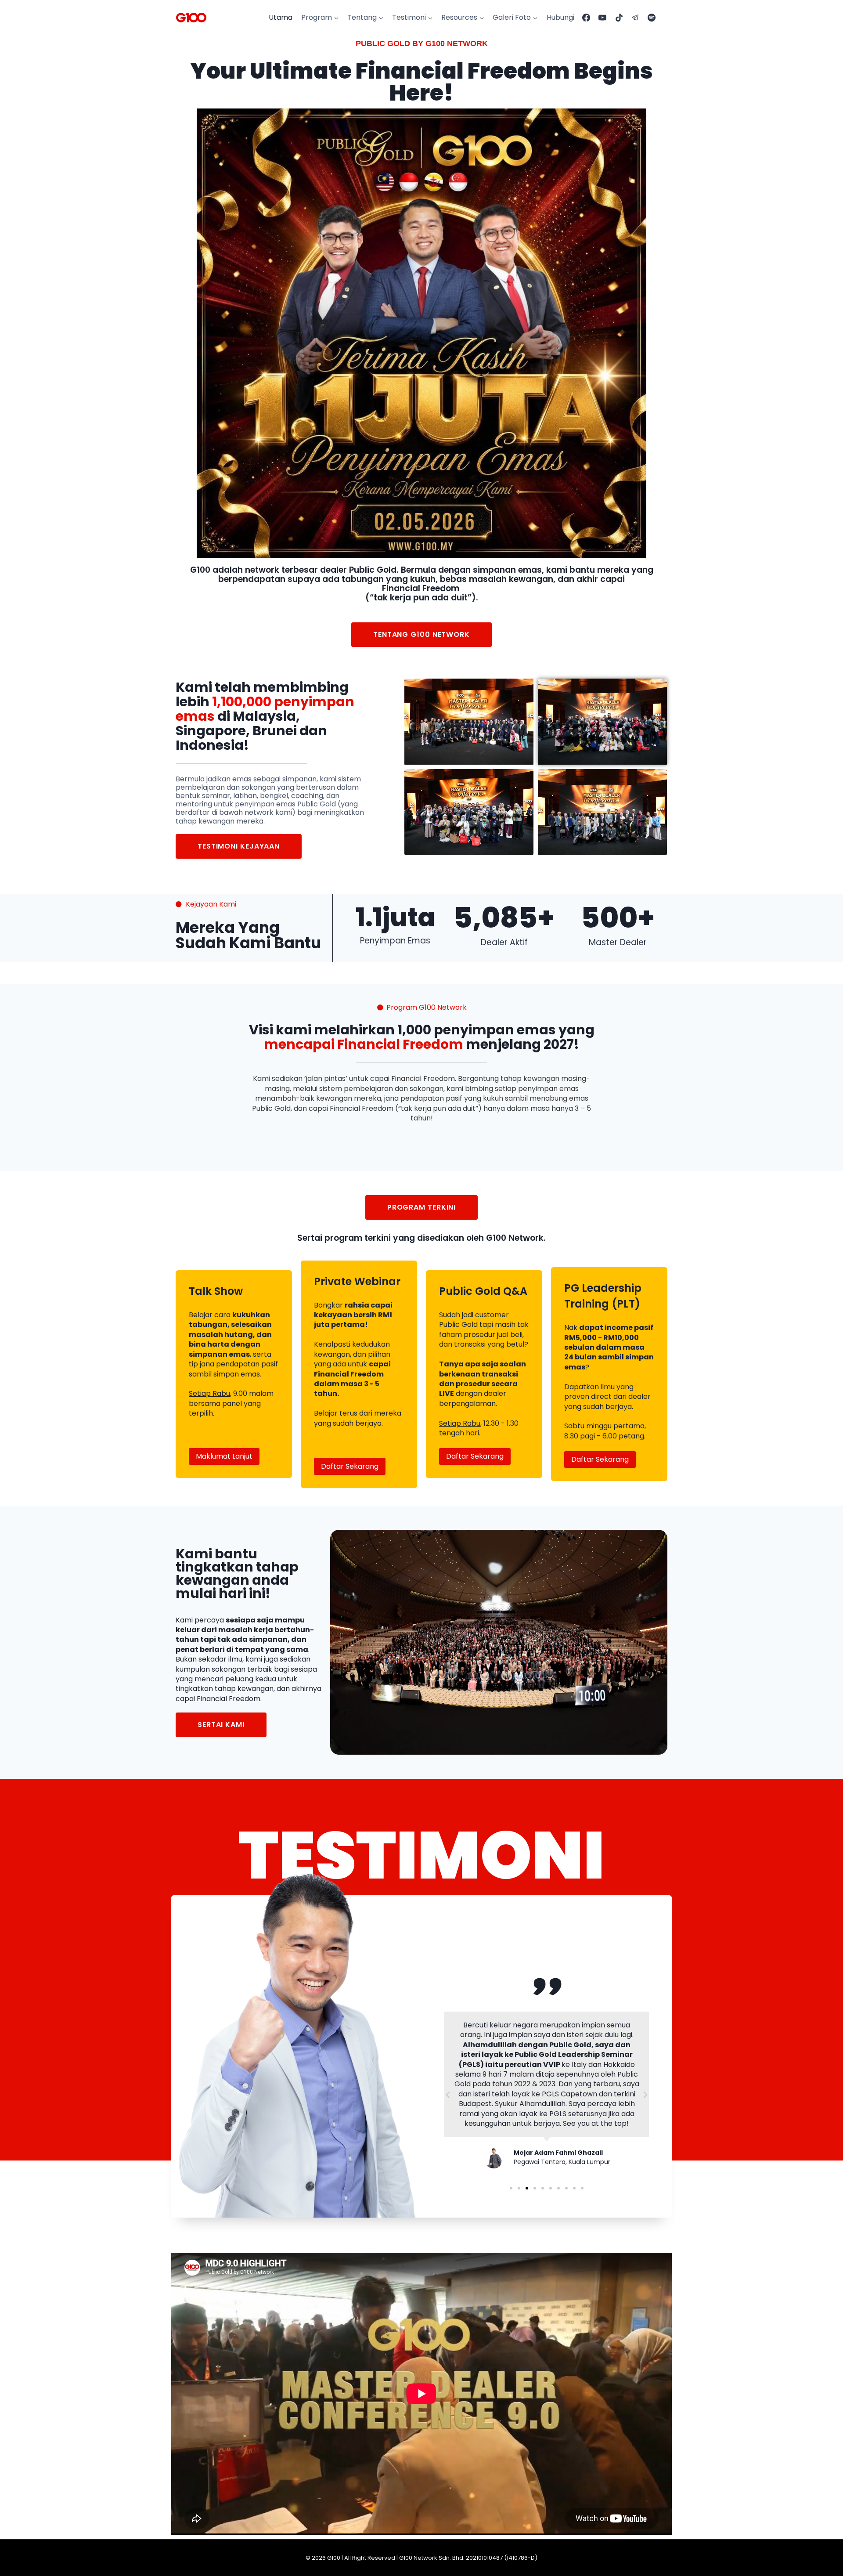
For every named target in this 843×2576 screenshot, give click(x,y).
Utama (281, 17)
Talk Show (216, 1291)
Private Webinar (357, 1281)
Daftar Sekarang (350, 1466)
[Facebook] (586, 18)
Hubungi (560, 17)
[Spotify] (652, 18)
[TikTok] (619, 18)
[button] (448, 2095)
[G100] (191, 18)
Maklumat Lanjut (224, 1456)
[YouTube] (602, 18)
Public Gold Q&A (483, 1291)
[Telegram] (635, 18)
